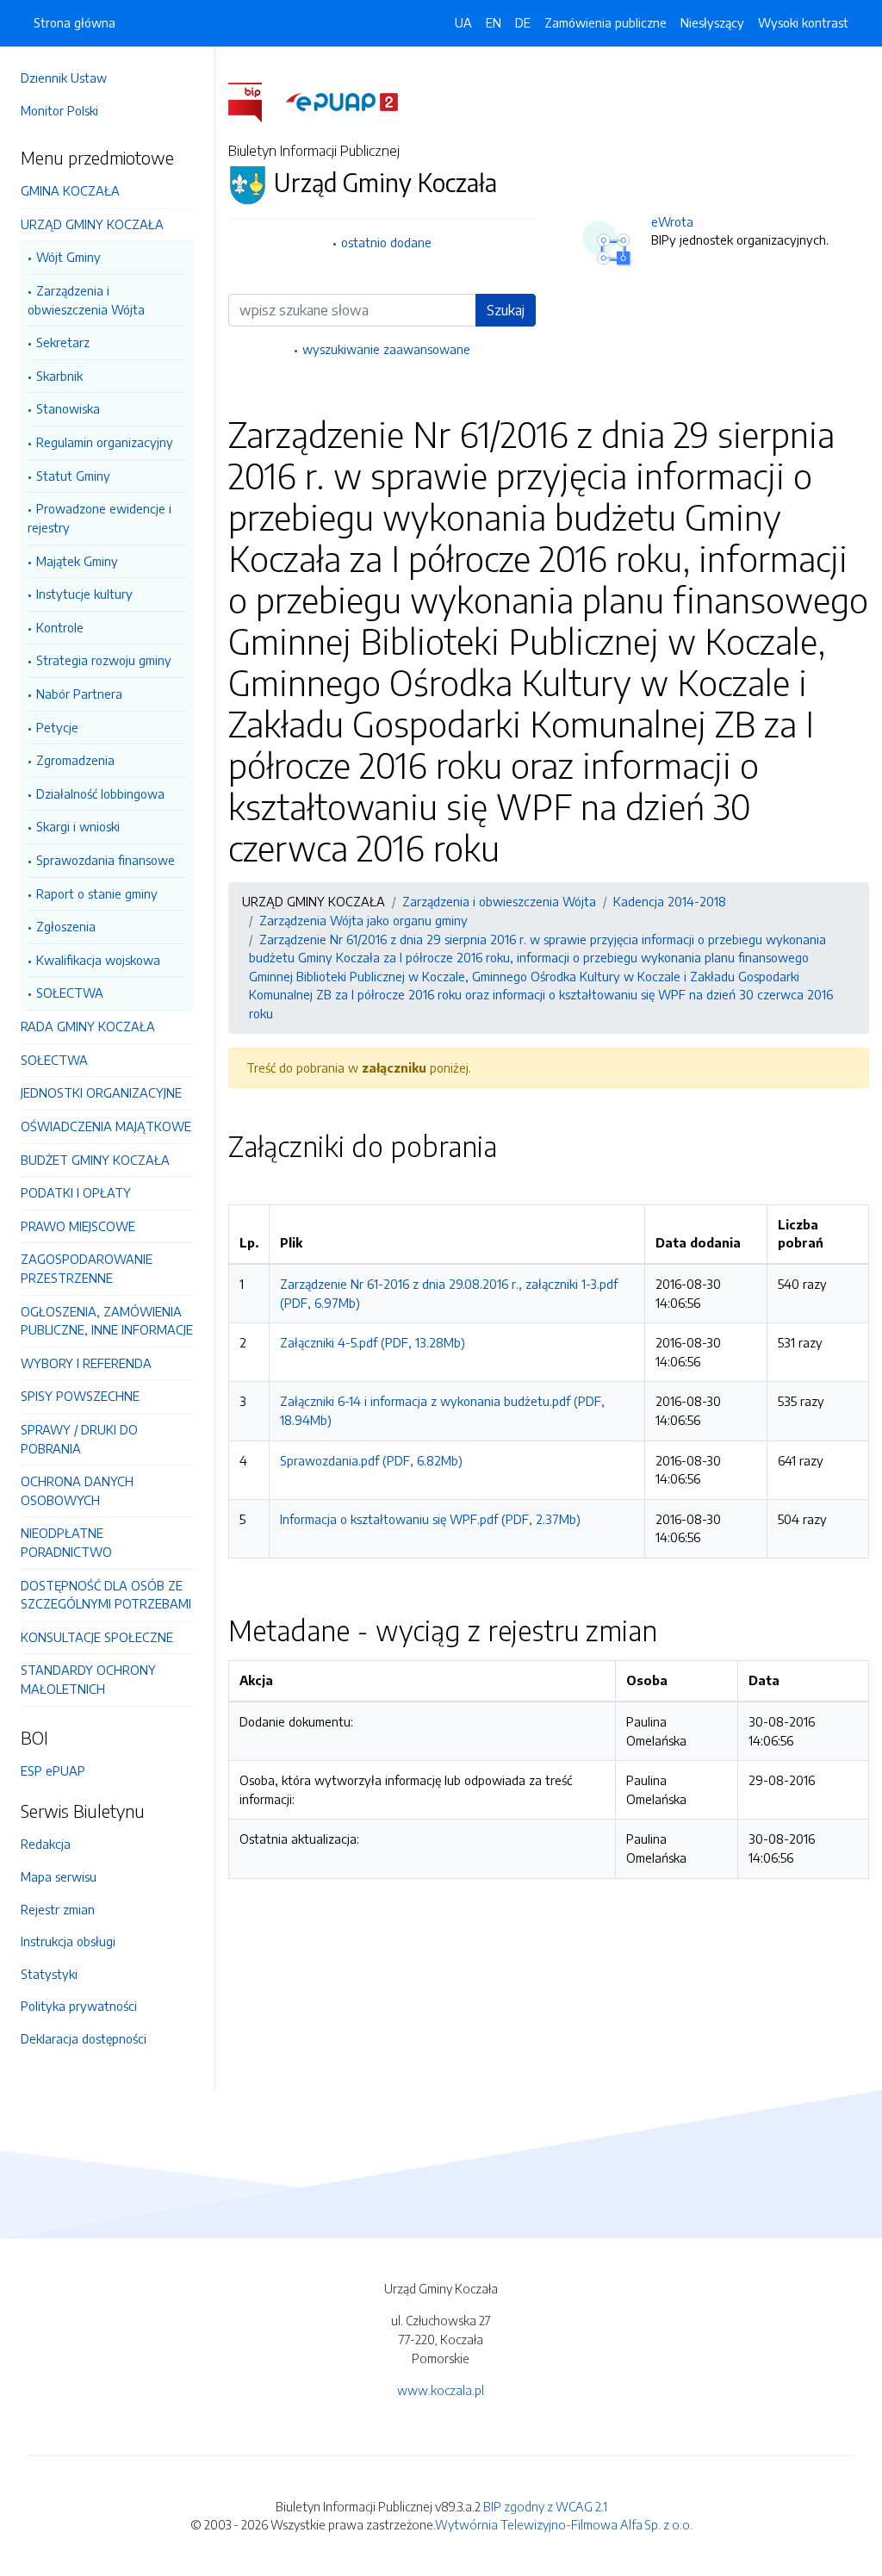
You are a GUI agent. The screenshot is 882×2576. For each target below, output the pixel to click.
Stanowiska (68, 408)
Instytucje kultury (84, 594)
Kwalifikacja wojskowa (98, 960)
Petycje (57, 727)
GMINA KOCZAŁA (70, 190)
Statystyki (49, 1974)
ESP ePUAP (53, 1770)
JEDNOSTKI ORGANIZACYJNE (101, 1092)
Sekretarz (63, 342)
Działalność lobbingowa (100, 793)
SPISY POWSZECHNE (80, 1396)
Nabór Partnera (79, 694)
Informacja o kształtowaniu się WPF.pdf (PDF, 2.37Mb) (430, 1519)
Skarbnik (59, 376)
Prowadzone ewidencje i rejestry (99, 518)
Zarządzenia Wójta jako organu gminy (363, 920)
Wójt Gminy (68, 257)
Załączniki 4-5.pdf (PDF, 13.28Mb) (373, 1342)
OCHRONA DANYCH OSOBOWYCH (77, 1490)
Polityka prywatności (79, 2006)
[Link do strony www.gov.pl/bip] (255, 101)
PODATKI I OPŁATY (76, 1192)
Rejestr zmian (58, 1909)
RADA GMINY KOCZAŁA (88, 1026)
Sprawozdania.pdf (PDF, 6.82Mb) (371, 1460)
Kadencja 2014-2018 (670, 901)
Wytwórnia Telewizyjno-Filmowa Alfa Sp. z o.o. (564, 2524)
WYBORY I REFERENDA (86, 1363)
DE (523, 22)
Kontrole (60, 627)
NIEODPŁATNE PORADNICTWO (66, 1542)
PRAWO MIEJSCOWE (78, 1226)
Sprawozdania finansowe (106, 860)
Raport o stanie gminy (97, 893)
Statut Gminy (73, 476)
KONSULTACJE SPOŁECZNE (97, 1637)
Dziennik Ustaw (64, 78)
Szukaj (506, 310)
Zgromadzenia (75, 760)
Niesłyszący (712, 22)
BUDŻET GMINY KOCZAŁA (95, 1160)
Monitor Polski (59, 110)
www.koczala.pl (441, 2390)
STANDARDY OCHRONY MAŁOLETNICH (88, 1679)
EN (494, 22)
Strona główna (75, 22)
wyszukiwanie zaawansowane (386, 349)
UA (463, 22)
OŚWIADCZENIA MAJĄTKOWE (106, 1126)
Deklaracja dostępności (84, 2038)
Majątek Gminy (77, 561)
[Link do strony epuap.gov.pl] (342, 101)
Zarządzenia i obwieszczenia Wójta (86, 300)
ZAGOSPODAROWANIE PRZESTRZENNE (87, 1268)
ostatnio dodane (386, 242)
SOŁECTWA (70, 992)
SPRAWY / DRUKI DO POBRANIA (79, 1439)
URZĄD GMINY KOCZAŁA (92, 224)
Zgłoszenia (66, 926)
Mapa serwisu (59, 1876)
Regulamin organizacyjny (105, 442)
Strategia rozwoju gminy (104, 660)
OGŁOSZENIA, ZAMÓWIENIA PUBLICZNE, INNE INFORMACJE (107, 1321)
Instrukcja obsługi (68, 1941)
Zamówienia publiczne (606, 22)
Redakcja (46, 1844)
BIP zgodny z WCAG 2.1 (545, 2506)
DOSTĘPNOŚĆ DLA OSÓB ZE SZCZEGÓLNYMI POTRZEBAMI (106, 1595)
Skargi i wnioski (78, 826)
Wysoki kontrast (803, 22)
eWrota (672, 221)
